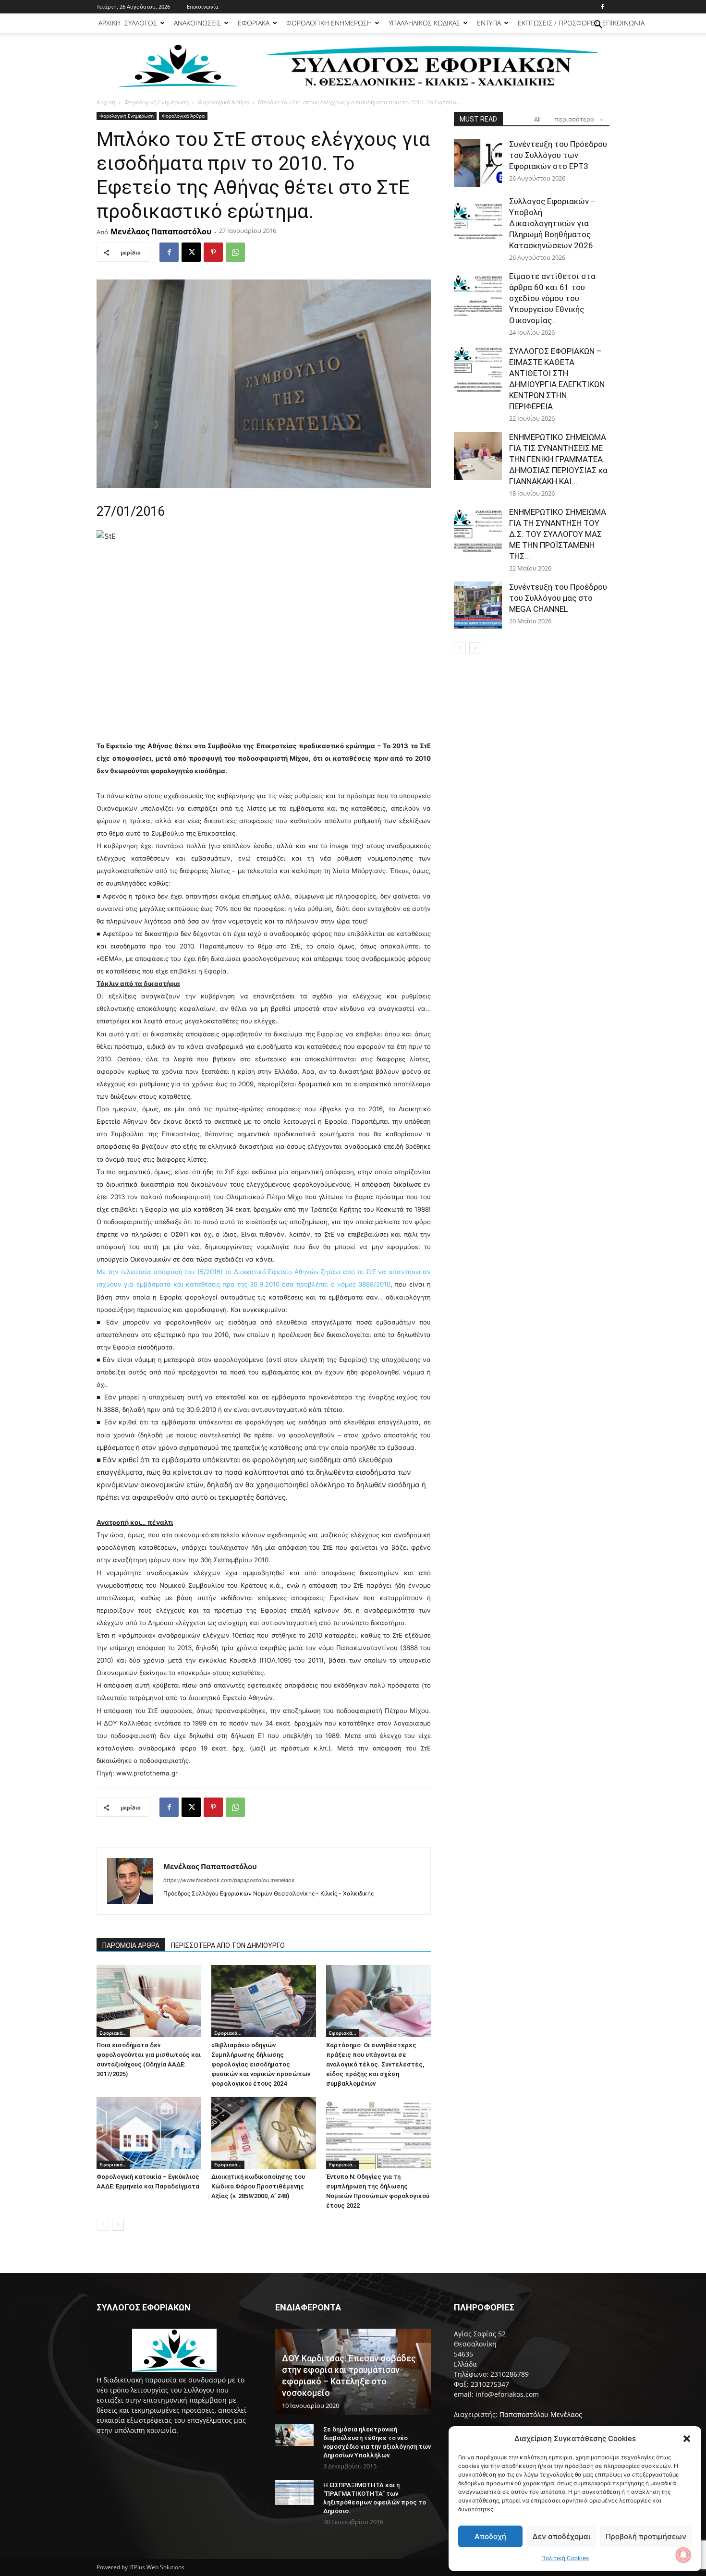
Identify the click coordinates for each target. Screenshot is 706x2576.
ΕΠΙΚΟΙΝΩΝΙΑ (623, 23)
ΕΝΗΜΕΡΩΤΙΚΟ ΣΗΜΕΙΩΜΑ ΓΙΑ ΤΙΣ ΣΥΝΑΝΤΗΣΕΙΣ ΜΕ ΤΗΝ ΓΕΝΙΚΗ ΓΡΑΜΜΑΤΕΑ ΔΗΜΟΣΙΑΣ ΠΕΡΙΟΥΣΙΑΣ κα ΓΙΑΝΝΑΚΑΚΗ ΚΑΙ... (558, 459)
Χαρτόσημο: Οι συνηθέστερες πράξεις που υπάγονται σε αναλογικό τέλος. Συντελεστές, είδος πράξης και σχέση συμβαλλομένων (375, 2064)
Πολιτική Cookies (565, 2558)
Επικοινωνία (203, 6)
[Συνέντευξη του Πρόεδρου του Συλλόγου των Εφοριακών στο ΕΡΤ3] (478, 163)
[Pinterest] (213, 252)
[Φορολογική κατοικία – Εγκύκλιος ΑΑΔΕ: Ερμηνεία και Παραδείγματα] (149, 2133)
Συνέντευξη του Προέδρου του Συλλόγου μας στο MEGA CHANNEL (558, 598)
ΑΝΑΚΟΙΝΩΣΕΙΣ (197, 23)
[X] (191, 252)
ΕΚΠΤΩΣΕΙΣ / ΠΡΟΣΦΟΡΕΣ (558, 23)
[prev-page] (103, 2225)
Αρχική (106, 102)
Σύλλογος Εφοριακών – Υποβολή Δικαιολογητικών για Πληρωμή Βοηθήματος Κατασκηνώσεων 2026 (553, 223)
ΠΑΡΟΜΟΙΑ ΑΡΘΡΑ (131, 1945)
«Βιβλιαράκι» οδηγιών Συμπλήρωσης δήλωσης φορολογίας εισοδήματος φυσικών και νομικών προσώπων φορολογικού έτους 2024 (261, 2064)
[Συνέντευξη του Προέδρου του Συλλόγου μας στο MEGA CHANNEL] (478, 606)
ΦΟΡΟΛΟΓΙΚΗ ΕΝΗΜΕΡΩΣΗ (329, 23)
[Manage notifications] (683, 2555)
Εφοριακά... (113, 2033)
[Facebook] (602, 7)
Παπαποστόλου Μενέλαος (541, 2414)
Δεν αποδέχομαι (561, 2536)
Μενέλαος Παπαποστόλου (161, 231)
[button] (687, 2439)
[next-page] (118, 2225)
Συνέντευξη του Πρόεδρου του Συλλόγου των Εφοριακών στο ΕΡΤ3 (558, 155)
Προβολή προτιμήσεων (646, 2536)
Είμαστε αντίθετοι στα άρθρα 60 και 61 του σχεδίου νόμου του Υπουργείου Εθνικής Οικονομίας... (552, 298)
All (537, 119)
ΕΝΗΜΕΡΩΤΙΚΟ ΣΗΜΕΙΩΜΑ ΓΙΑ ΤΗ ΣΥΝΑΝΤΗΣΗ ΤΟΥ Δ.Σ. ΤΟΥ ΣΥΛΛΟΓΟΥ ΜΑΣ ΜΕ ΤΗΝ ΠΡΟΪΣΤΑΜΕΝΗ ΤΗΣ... (558, 534)
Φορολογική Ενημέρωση (157, 102)
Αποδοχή (490, 2536)
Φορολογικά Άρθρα (223, 102)
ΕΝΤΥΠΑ (489, 23)
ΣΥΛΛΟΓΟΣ (141, 23)
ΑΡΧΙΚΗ (110, 23)
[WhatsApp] (235, 252)
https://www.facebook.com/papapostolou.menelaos (229, 1880)
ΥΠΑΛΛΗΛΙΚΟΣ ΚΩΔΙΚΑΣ (424, 23)
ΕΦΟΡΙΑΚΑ (254, 23)
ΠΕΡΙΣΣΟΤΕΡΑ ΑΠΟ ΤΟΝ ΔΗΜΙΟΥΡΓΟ (228, 1945)
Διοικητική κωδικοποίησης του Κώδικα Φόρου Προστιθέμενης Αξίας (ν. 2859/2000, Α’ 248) (258, 2186)
